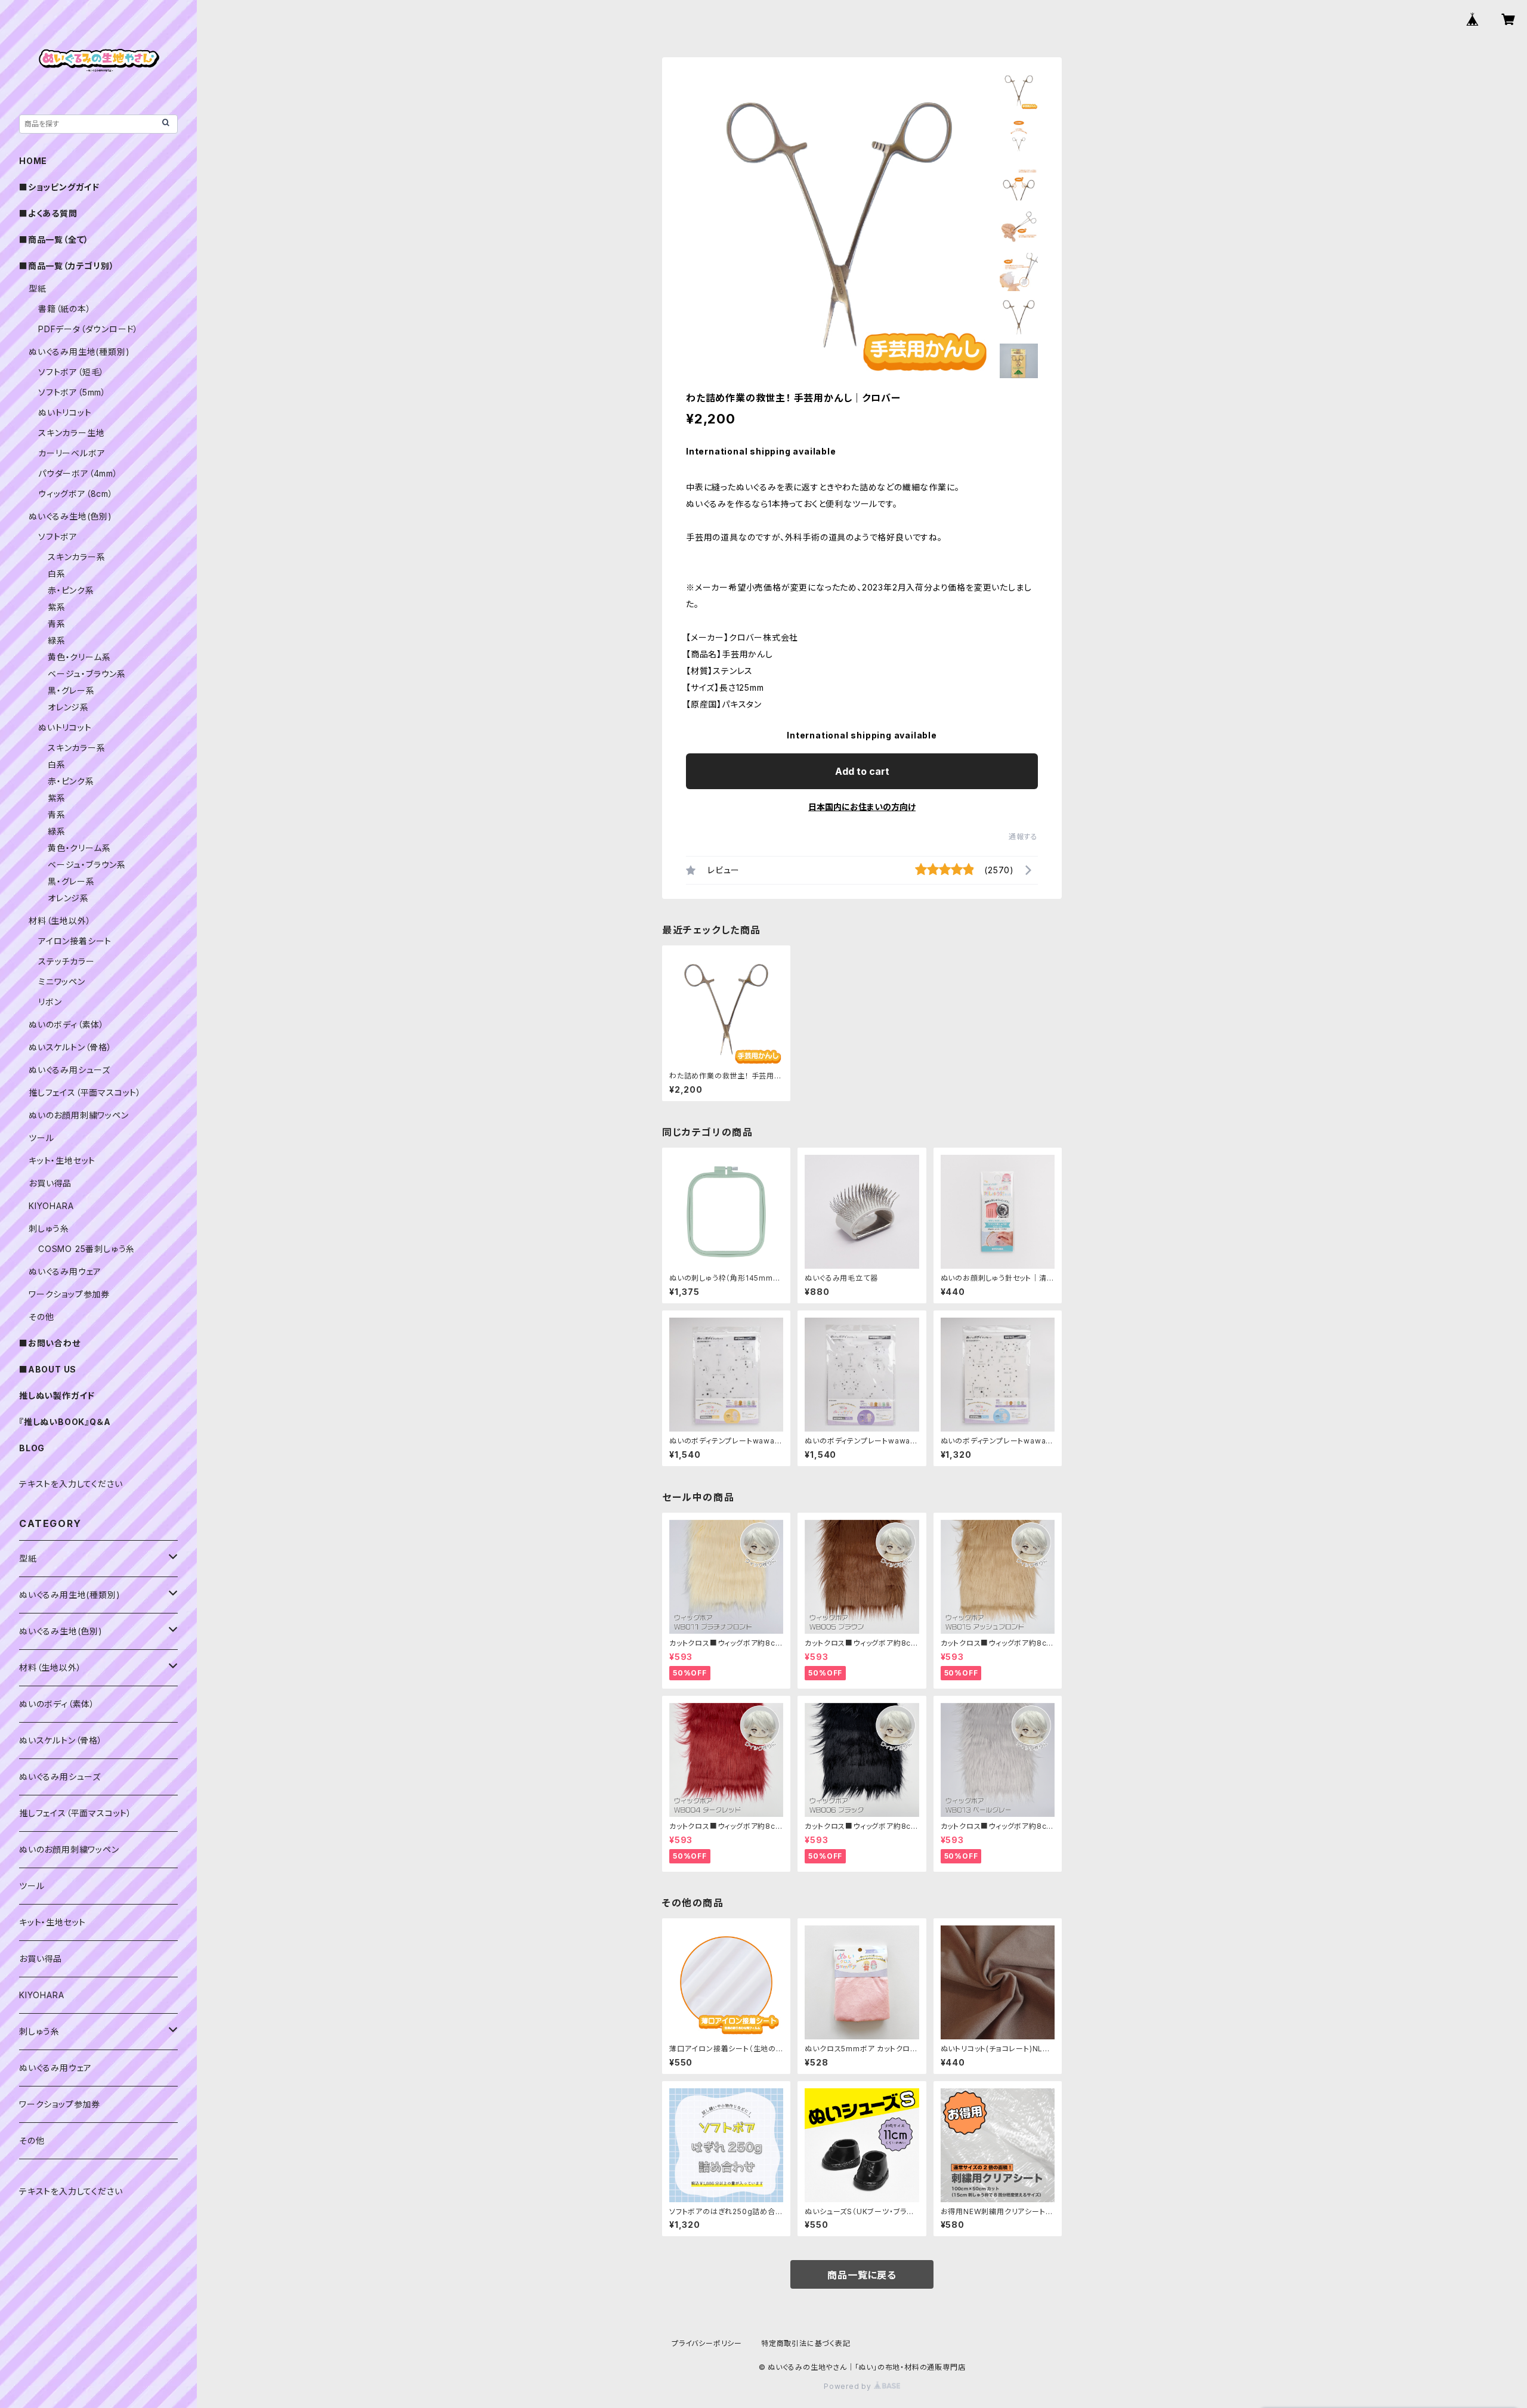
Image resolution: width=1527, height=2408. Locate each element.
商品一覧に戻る (862, 2275)
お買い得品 (50, 1183)
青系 (57, 624)
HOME (33, 161)
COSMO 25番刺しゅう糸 (86, 1249)
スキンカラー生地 (71, 433)
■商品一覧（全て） (54, 239)
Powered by (849, 2386)
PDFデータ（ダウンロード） (88, 329)
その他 (41, 1317)
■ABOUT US (48, 1369)
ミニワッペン (62, 982)
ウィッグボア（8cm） (76, 494)
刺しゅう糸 (49, 1228)
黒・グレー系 (71, 690)
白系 (57, 574)
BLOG (32, 1448)
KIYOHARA (51, 1206)
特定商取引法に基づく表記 (806, 2343)
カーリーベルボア (72, 453)
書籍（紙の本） (65, 309)
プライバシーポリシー (707, 2343)
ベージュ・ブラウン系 (87, 674)
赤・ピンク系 (71, 590)
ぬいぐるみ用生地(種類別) (79, 352)
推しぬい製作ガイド (57, 1395)
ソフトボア (58, 537)
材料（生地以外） (60, 921)
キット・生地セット (62, 1160)
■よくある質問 (48, 213)
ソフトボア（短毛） (71, 372)
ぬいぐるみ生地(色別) (70, 516)
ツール (41, 1138)
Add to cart (862, 771)
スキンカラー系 (77, 557)
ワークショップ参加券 (69, 1294)
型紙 (38, 288)
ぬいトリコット (65, 412)
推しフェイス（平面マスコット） (85, 1092)
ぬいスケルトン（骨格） (70, 1047)
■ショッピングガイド (59, 187)
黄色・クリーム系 (79, 657)
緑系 (57, 640)
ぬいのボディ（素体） (67, 1024)
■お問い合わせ (50, 1343)
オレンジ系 (68, 707)
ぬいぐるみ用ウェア (65, 1271)
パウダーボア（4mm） (78, 473)
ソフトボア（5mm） (72, 392)
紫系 (57, 607)
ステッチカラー (67, 961)
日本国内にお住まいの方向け (862, 807)
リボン (50, 1002)
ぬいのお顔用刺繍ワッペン (79, 1115)
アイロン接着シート (75, 941)
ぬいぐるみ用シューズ (69, 1070)
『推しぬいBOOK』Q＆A (65, 1422)
